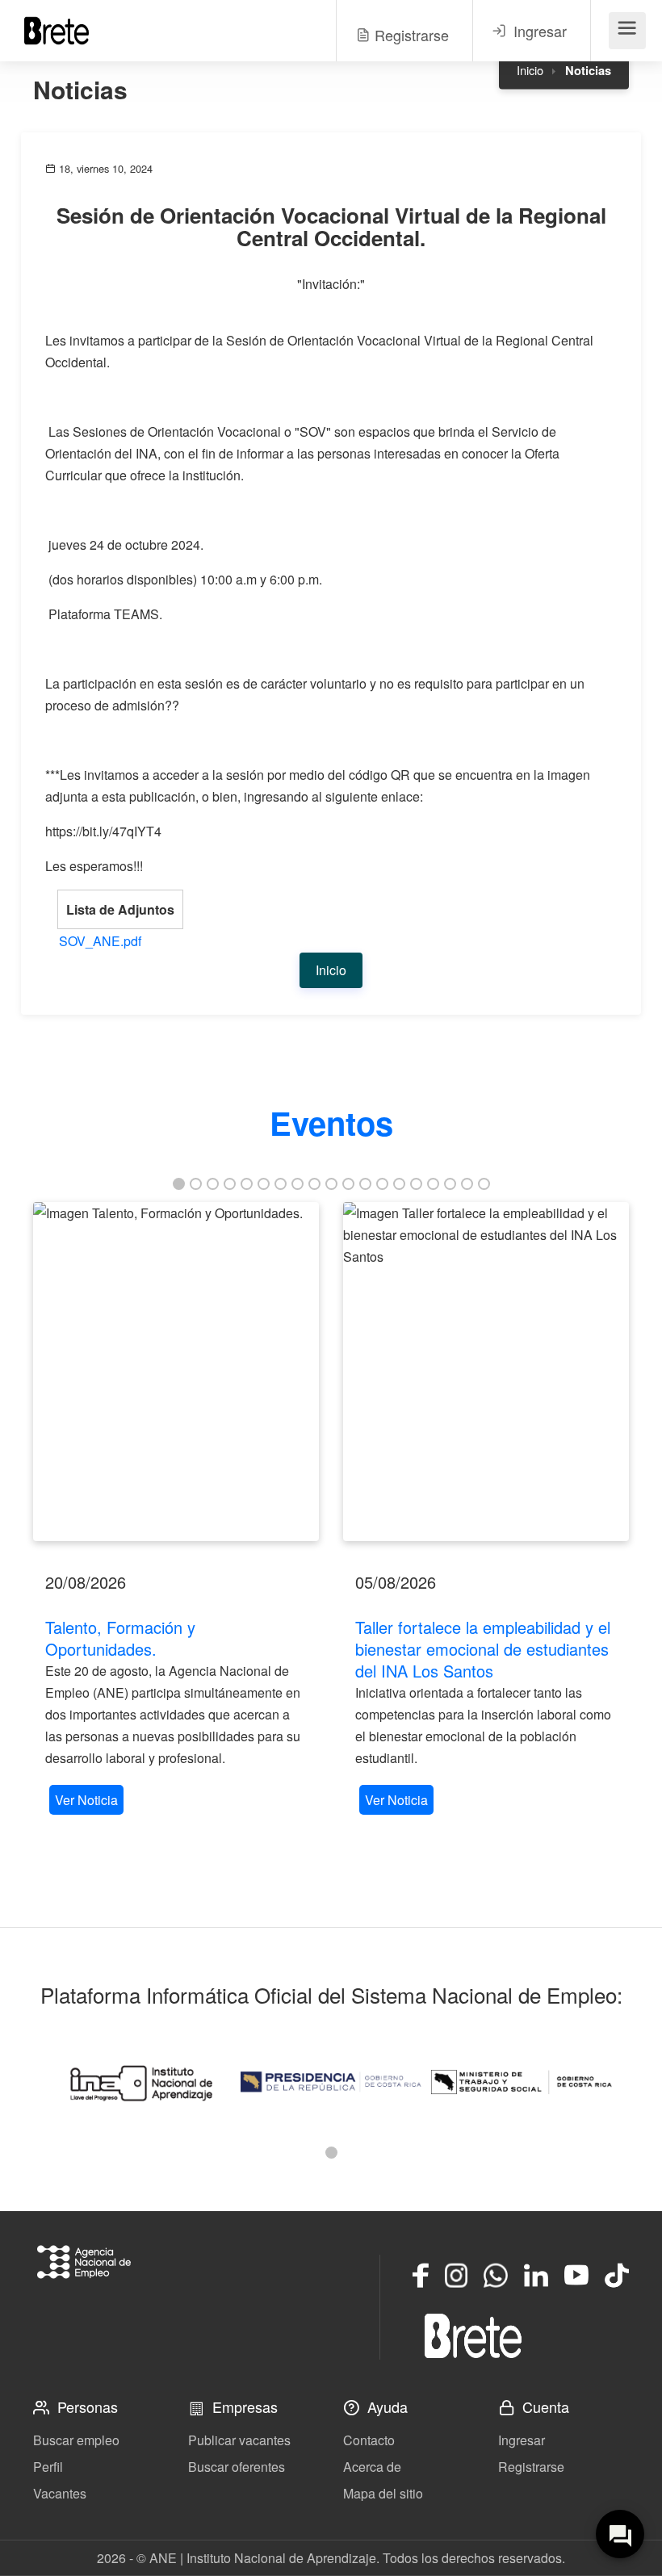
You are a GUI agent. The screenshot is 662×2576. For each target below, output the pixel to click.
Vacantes (60, 2493)
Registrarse (531, 2467)
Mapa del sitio (383, 2493)
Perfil (48, 2467)
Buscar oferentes (237, 2467)
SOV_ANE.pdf (100, 941)
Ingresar (522, 2440)
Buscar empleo (76, 2440)
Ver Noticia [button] (86, 1800)
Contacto (369, 2440)
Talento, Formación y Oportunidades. (120, 1638)
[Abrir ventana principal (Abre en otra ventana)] (473, 2335)
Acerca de (372, 2467)
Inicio (530, 70)
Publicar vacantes (239, 2440)
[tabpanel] (176, 1510)
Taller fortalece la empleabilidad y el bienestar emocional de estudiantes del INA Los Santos (483, 1649)
